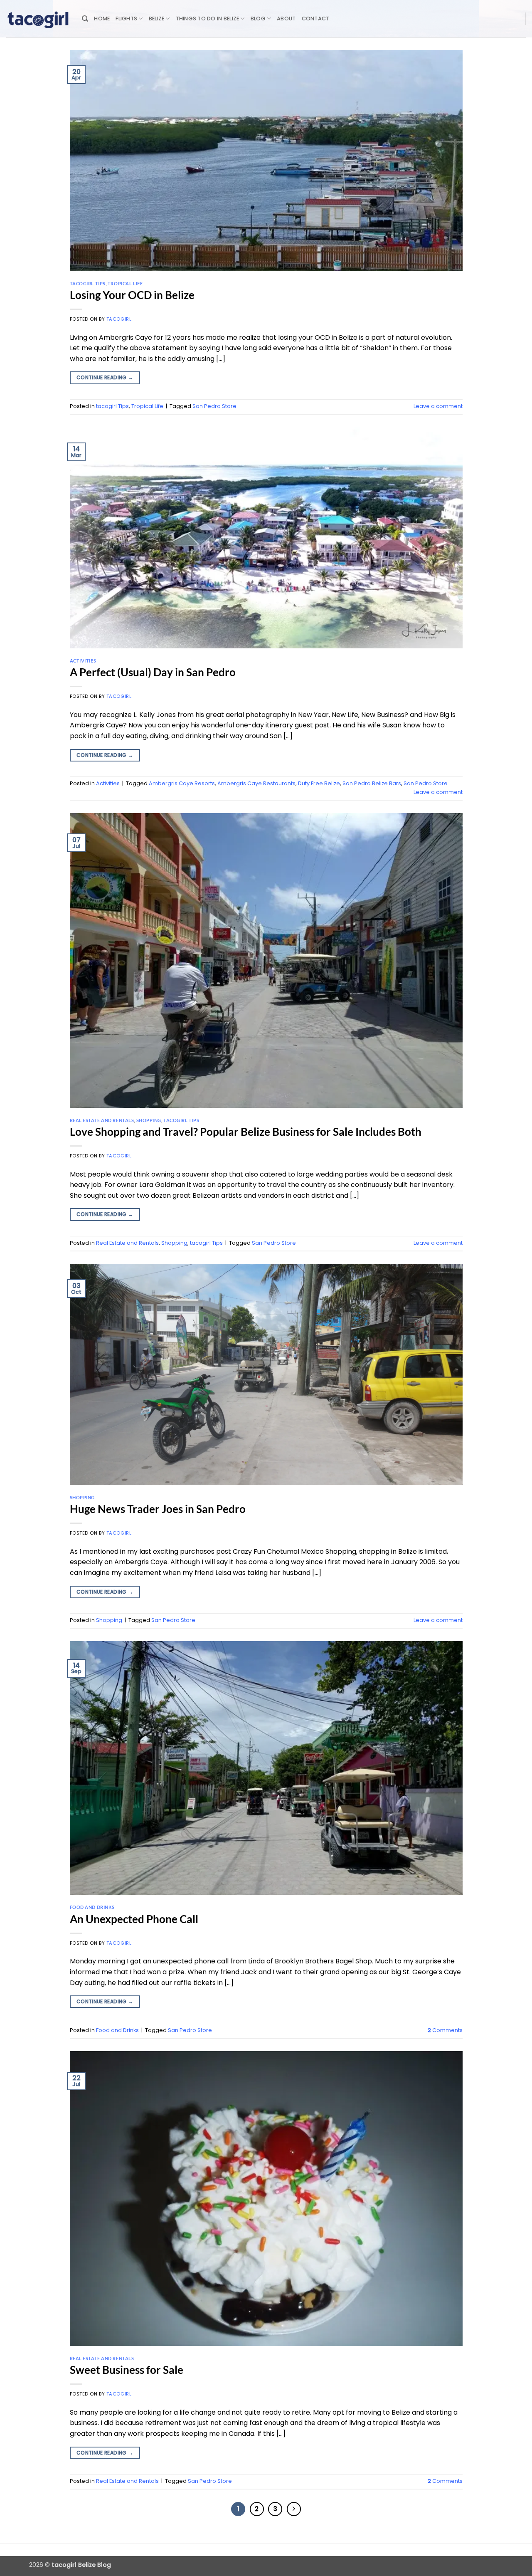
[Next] (294, 2509)
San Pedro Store (214, 406)
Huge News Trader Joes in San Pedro (158, 1509)
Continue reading (105, 377)
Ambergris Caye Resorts (182, 783)
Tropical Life (125, 283)
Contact (316, 19)
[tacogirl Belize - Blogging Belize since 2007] (38, 19)
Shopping (149, 1120)
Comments (445, 2030)
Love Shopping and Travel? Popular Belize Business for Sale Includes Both (246, 1132)
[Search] (85, 19)
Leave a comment (438, 406)
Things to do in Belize (208, 19)
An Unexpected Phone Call (134, 1919)
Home (102, 19)
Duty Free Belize (319, 783)
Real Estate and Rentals (102, 1120)
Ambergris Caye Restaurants (256, 783)
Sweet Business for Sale (127, 2370)
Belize (157, 19)
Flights (126, 19)
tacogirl (119, 319)
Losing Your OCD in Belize (132, 295)
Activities (83, 661)
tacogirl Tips (88, 283)
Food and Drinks (92, 1907)
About (286, 19)
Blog (258, 19)
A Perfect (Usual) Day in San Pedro (153, 672)
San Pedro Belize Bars (372, 783)
